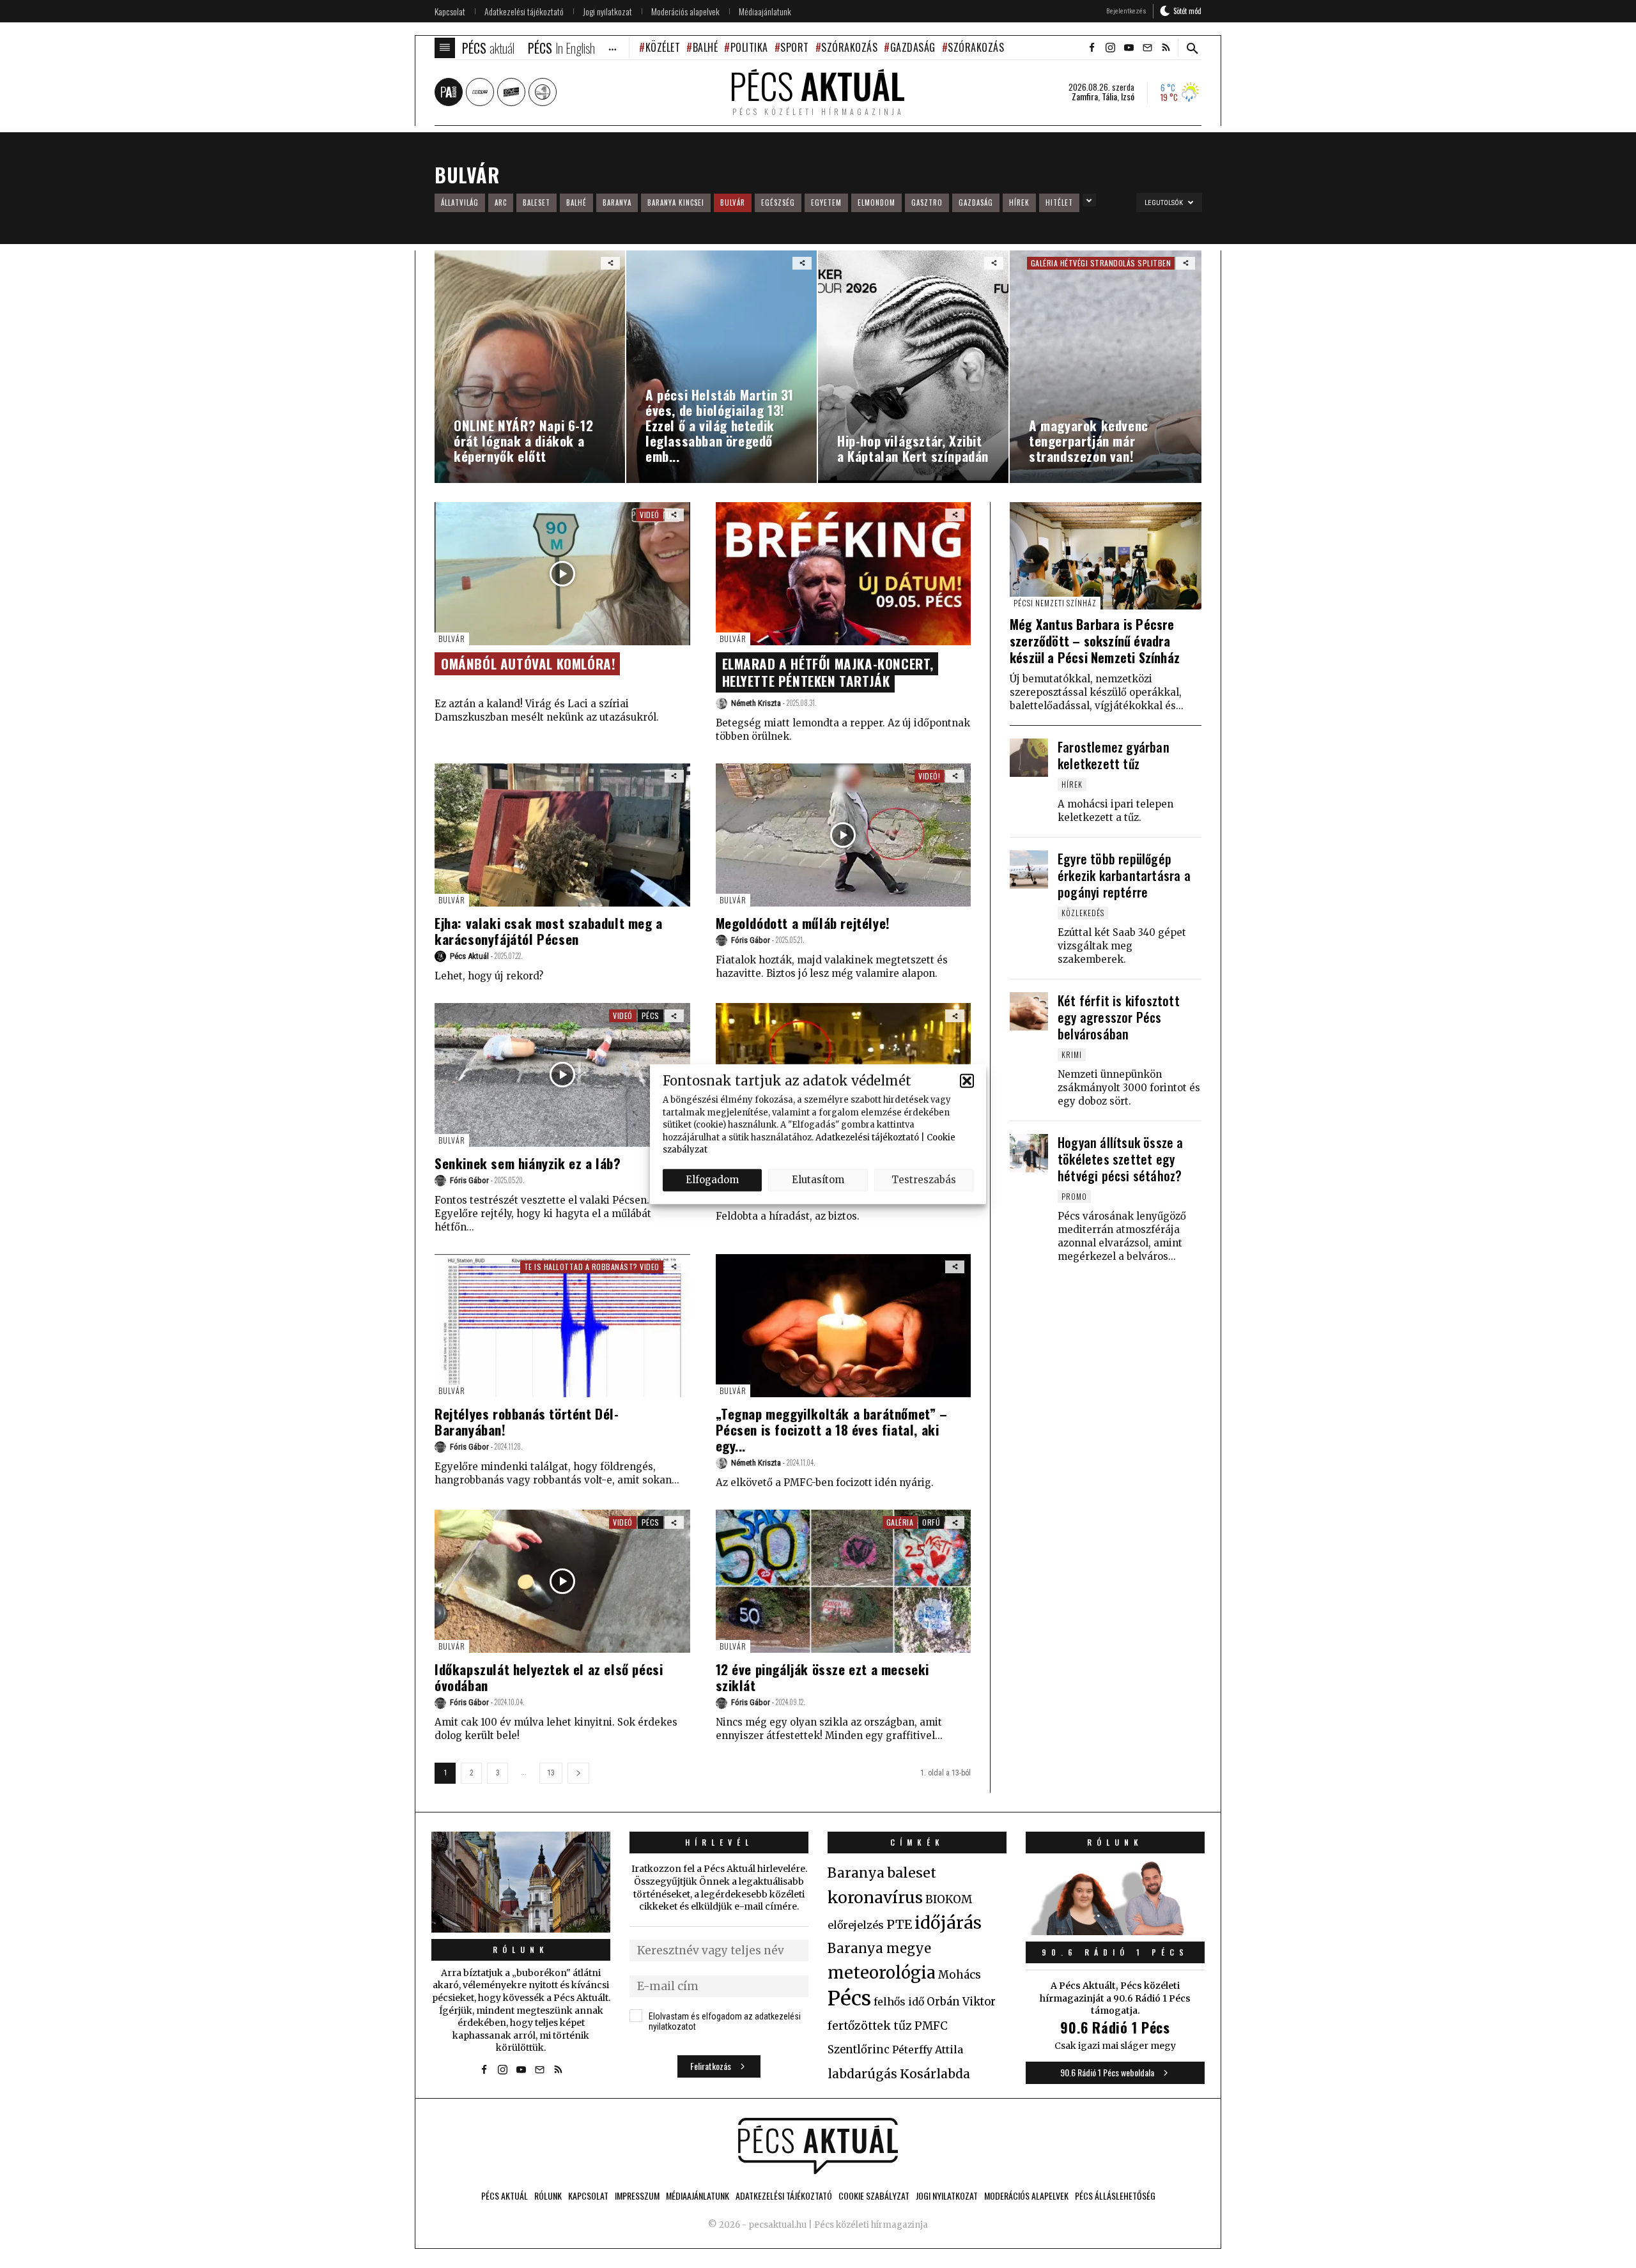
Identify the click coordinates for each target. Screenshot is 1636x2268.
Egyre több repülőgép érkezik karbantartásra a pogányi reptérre (1124, 875)
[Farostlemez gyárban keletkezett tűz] (1029, 758)
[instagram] (1110, 48)
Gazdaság (913, 47)
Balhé (705, 47)
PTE (899, 1924)
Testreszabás (924, 1180)
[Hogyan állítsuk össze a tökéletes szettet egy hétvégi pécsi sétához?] (1029, 1153)
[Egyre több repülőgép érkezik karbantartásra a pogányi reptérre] (1029, 870)
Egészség (778, 203)
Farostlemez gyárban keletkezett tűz (1114, 755)
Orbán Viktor (961, 2002)
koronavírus (875, 1897)
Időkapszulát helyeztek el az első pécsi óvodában (549, 1677)
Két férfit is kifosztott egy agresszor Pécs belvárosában (1119, 1017)
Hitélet (1059, 203)
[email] (1147, 48)
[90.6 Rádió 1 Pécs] (1115, 1931)
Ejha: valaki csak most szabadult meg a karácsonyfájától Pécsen (549, 931)
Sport (795, 47)
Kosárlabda (935, 2074)
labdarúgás (862, 2074)
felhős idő (899, 2002)
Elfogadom (712, 1180)
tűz (903, 2026)
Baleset (536, 203)
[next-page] (578, 1773)
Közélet (663, 47)
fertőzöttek (859, 2026)
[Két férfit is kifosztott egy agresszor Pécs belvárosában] (1029, 1011)
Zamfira (1085, 96)
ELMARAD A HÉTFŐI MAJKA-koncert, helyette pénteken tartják (828, 672)
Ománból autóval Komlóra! (528, 663)
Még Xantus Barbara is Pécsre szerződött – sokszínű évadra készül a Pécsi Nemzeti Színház (1095, 641)
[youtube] (1129, 48)
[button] (967, 1080)
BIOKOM (949, 1899)
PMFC (931, 2026)
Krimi (1072, 1054)
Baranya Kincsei (676, 203)
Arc (501, 203)
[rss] (1166, 48)
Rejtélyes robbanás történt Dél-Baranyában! (527, 1421)
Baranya (617, 203)
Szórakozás (849, 47)
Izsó (1128, 96)
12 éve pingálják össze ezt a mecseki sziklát (823, 1677)
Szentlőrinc (859, 2050)
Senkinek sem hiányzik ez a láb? (528, 1163)
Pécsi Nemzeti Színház (1055, 603)
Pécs (651, 1015)
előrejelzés (856, 1925)
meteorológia (882, 1973)
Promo (1074, 1196)
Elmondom (876, 203)
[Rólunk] (521, 1882)
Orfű (931, 1522)
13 (551, 1773)
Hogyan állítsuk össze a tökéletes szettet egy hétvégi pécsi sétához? (1121, 1159)
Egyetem (826, 203)
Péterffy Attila (928, 2050)
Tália (1109, 96)
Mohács (960, 1975)
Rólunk (521, 1950)
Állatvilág (460, 203)
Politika (749, 47)
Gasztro (927, 203)
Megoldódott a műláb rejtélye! (803, 923)
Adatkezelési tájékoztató (867, 1137)
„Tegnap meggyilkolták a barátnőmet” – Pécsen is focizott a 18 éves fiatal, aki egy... (832, 1429)
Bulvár (733, 203)
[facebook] (1092, 48)
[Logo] (818, 2146)
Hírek (1019, 203)
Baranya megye (879, 1949)
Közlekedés (1083, 913)
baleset (912, 1873)
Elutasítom (818, 1180)
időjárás (948, 1923)
